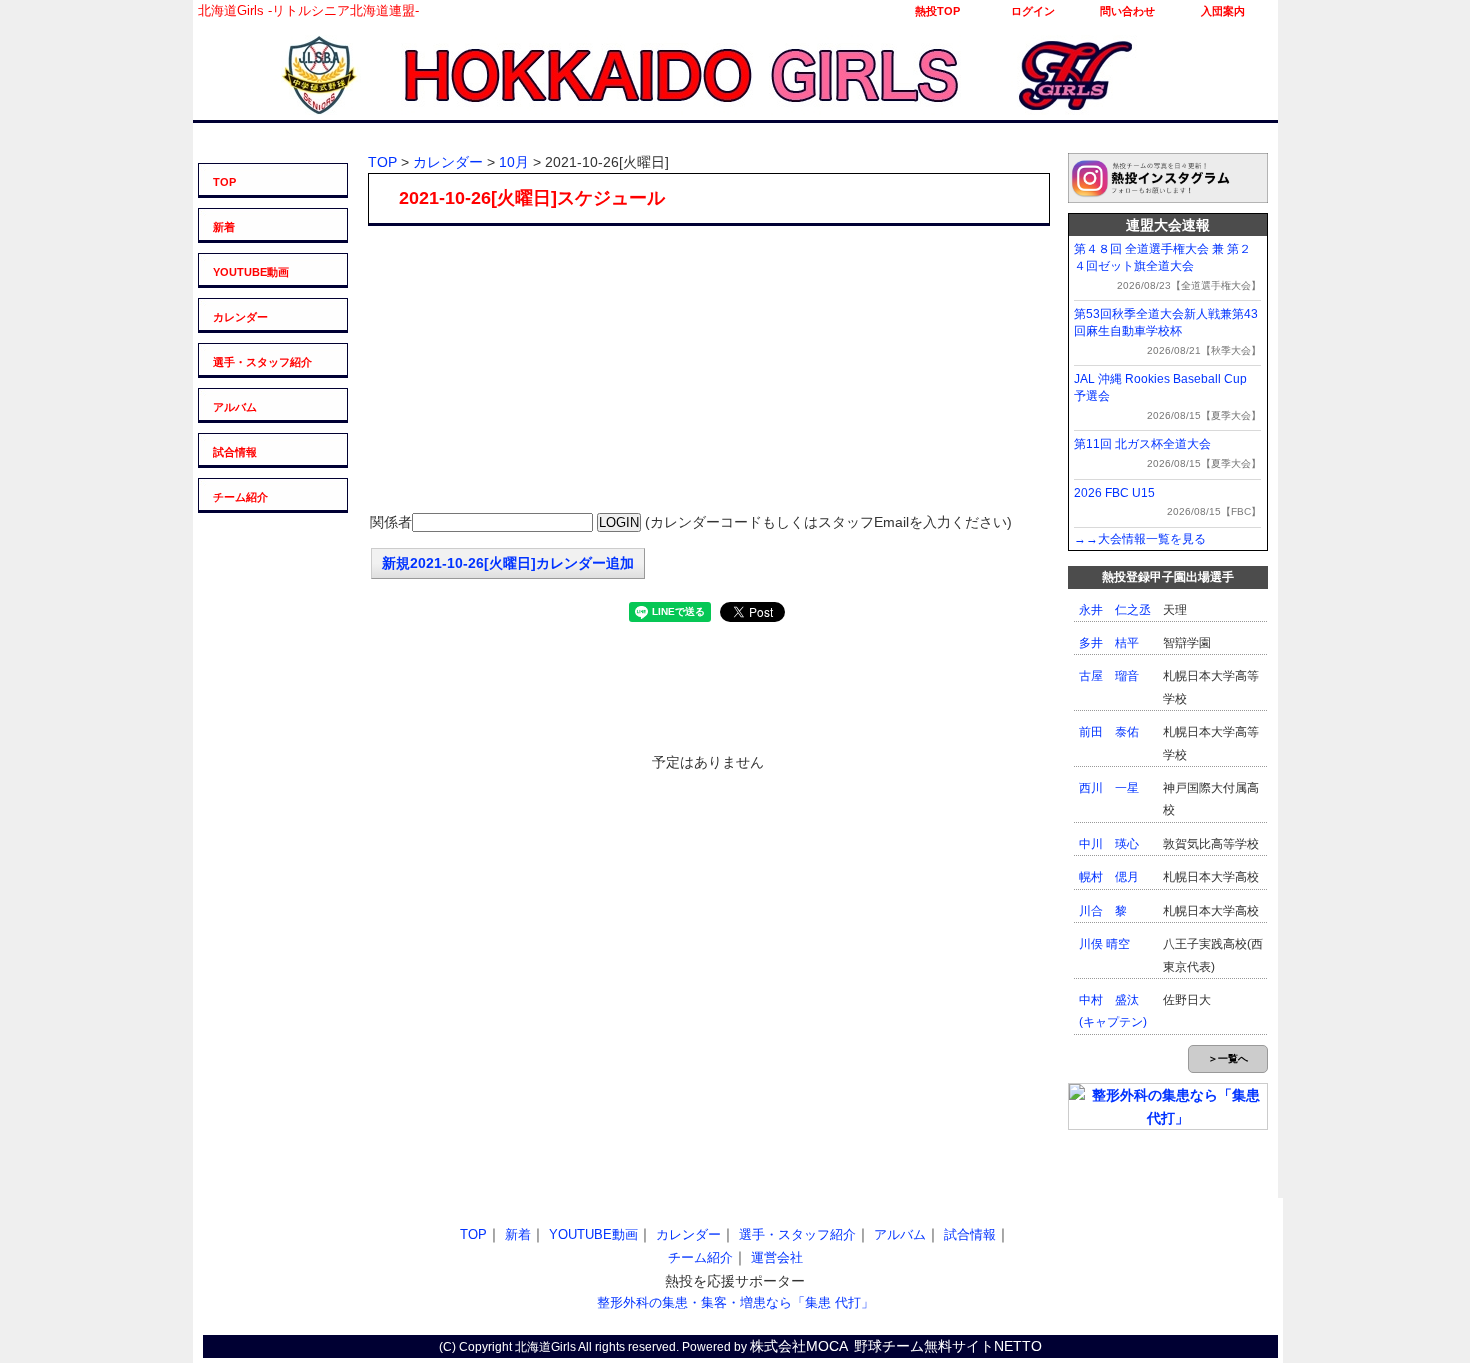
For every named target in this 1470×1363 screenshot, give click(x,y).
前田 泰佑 (1109, 732)
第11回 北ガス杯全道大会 (1142, 444)
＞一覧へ (1228, 1058)
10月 (514, 162)
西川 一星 (1109, 788)
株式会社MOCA (799, 1346)
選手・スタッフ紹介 (262, 362)
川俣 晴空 (1104, 944)
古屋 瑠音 (1109, 676)
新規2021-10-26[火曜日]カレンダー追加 (508, 563)
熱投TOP (937, 11)
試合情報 (235, 452)
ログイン (1033, 11)
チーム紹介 (240, 497)
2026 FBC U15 (1114, 493)
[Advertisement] (708, 371)
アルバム (235, 407)
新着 (224, 227)
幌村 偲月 (1109, 877)
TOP (224, 182)
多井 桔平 (1109, 643)
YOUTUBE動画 (251, 272)
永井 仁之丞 (1115, 610)
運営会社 (777, 1257)
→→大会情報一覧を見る (1140, 539)
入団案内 (1223, 11)
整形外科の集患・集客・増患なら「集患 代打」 (735, 1302)
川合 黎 (1103, 911)
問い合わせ (1127, 11)
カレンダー (240, 317)
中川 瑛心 (1109, 844)
